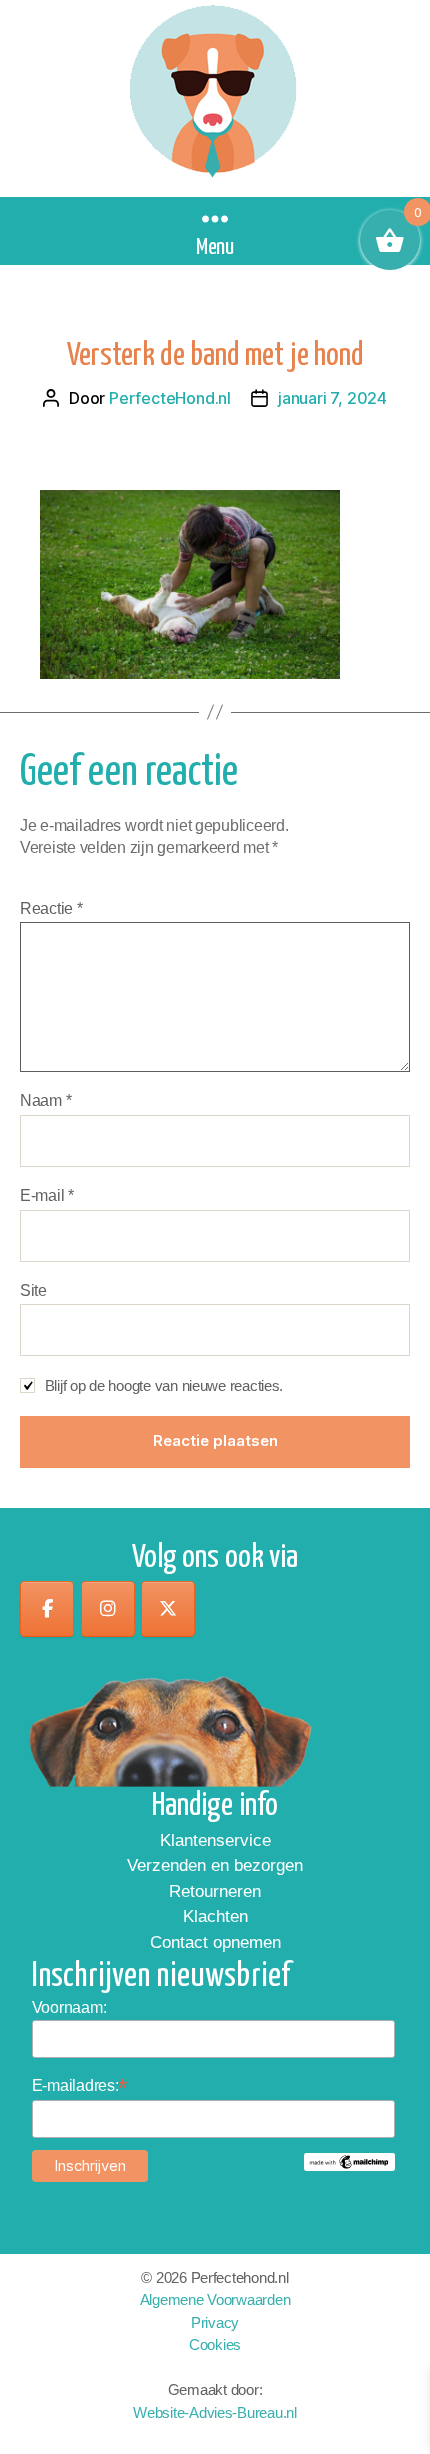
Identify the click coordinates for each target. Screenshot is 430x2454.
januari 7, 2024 (332, 398)
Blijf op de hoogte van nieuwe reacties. (164, 1385)
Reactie (51, 908)
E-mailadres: (80, 2085)
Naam (45, 1100)
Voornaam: (69, 2007)
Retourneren (215, 1891)
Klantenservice (215, 1840)
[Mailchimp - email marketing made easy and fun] (349, 2161)
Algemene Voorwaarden (215, 2299)
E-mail (47, 1195)
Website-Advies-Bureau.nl (215, 2412)
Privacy (215, 2322)
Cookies (215, 2344)
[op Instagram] (108, 1609)
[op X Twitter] (168, 1609)
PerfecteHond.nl (170, 398)
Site (33, 1290)
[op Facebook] (47, 1609)
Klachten (215, 1916)
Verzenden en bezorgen (215, 1865)
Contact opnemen (215, 1942)
